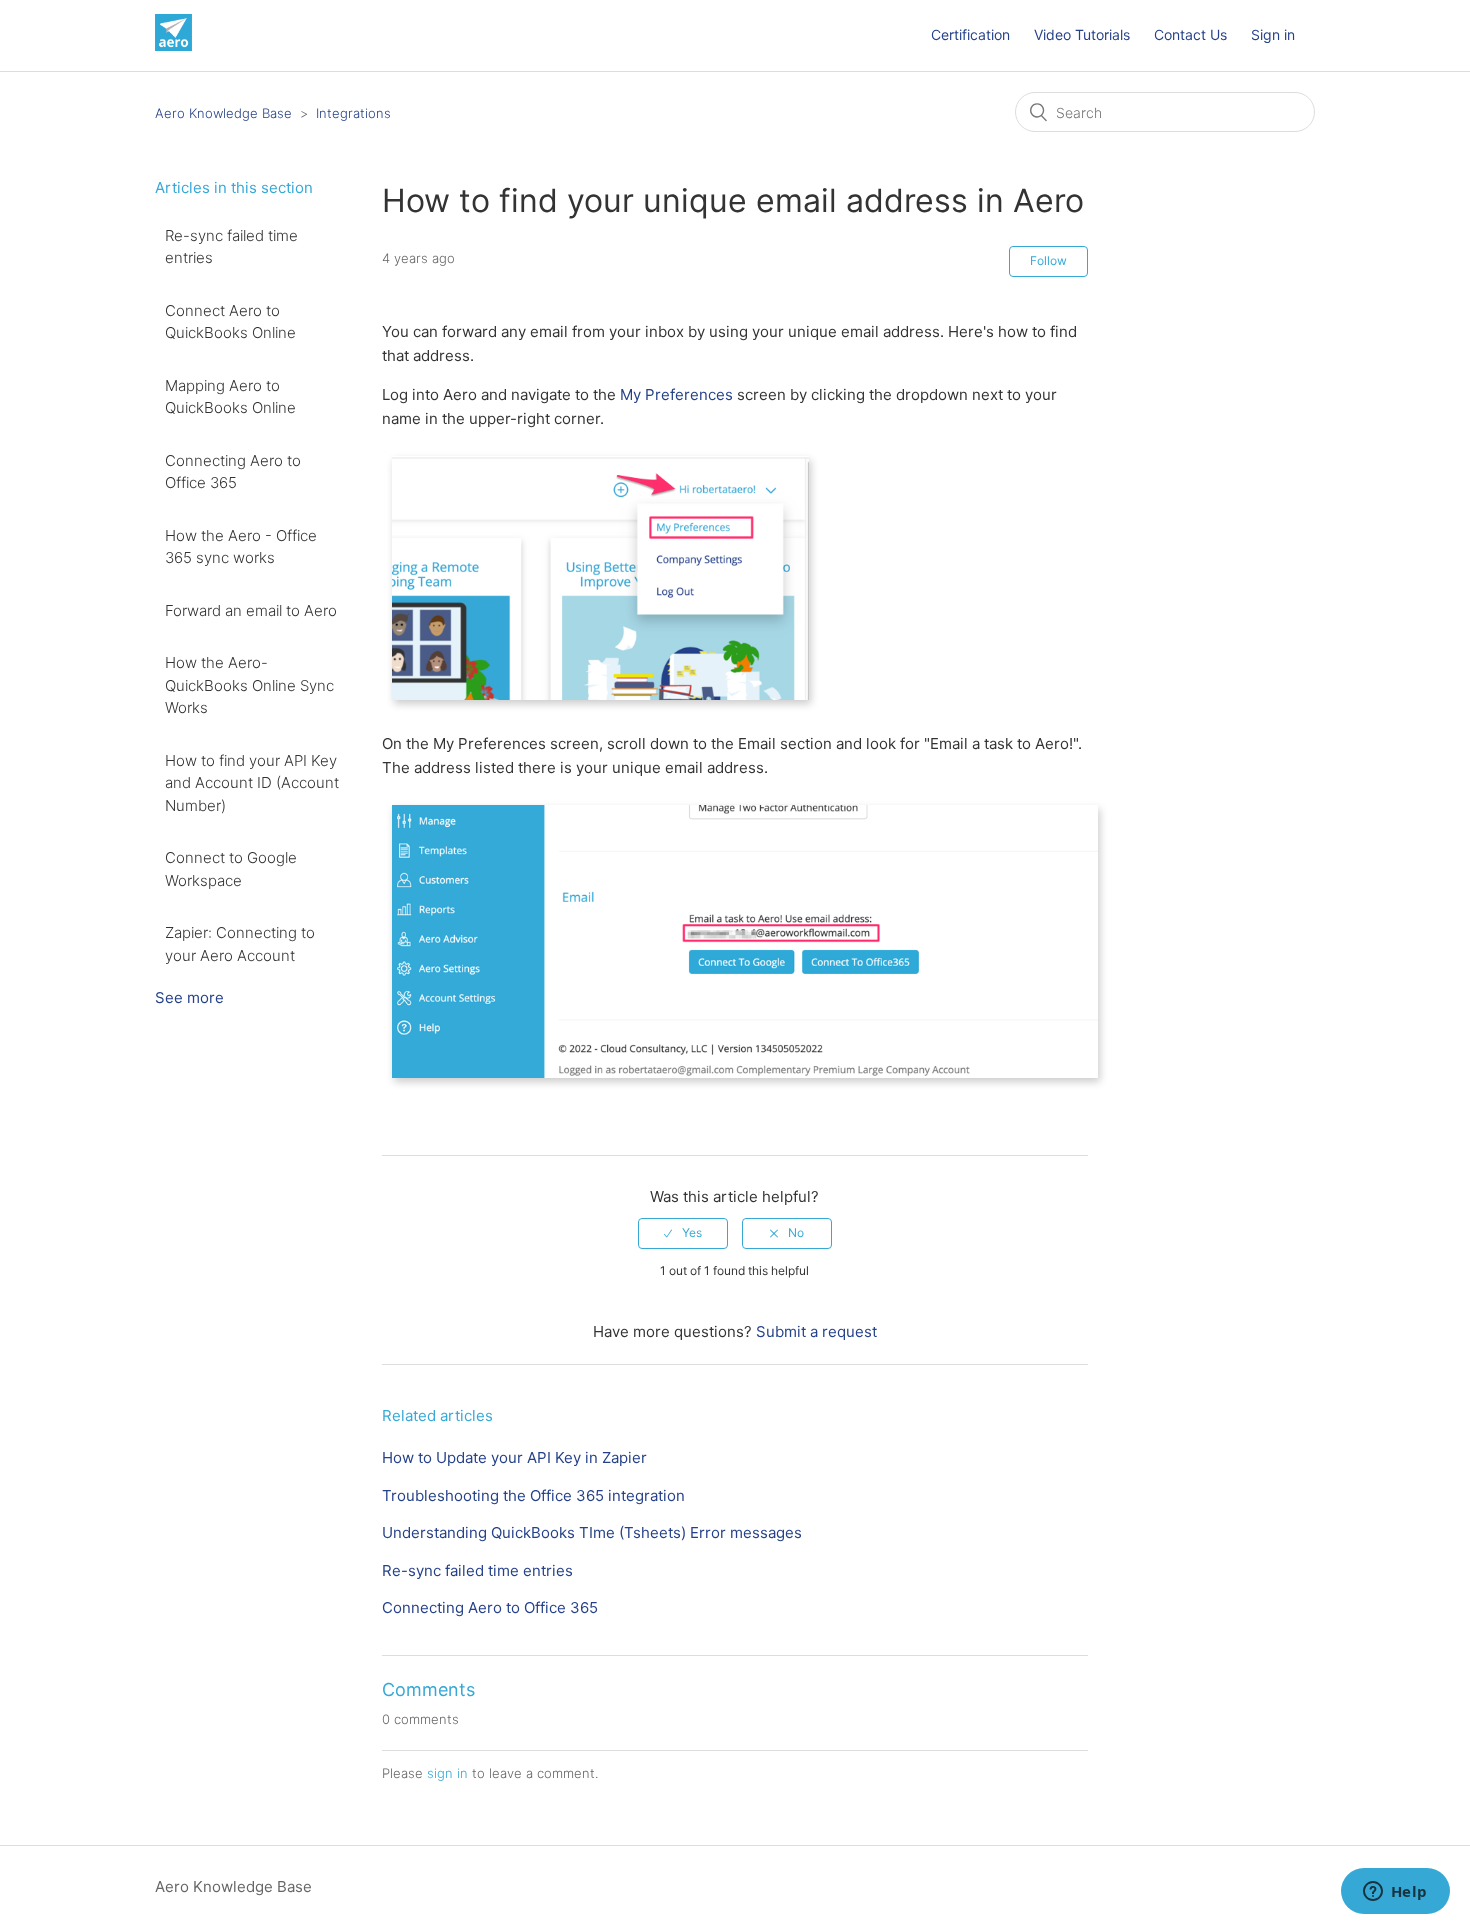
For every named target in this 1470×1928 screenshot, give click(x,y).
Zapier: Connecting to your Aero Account (240, 944)
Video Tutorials (1082, 34)
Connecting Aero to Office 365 (233, 472)
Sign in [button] (1273, 34)
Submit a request (816, 1331)
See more (189, 997)
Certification (970, 34)
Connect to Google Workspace (231, 869)
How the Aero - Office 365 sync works (241, 547)
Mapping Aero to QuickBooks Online (230, 397)
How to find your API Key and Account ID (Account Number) (252, 783)
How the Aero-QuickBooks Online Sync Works (249, 685)
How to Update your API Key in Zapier (514, 1457)
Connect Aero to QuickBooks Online (230, 322)
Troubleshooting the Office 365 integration (533, 1495)
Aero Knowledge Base (223, 113)
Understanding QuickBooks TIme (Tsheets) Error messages (592, 1532)
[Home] (173, 45)
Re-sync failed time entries (231, 247)
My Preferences (676, 394)
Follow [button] (1048, 260)
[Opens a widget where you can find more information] (1395, 1893)
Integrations (353, 113)
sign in (447, 1773)
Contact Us (1190, 34)
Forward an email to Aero (251, 610)
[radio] (683, 1233)
